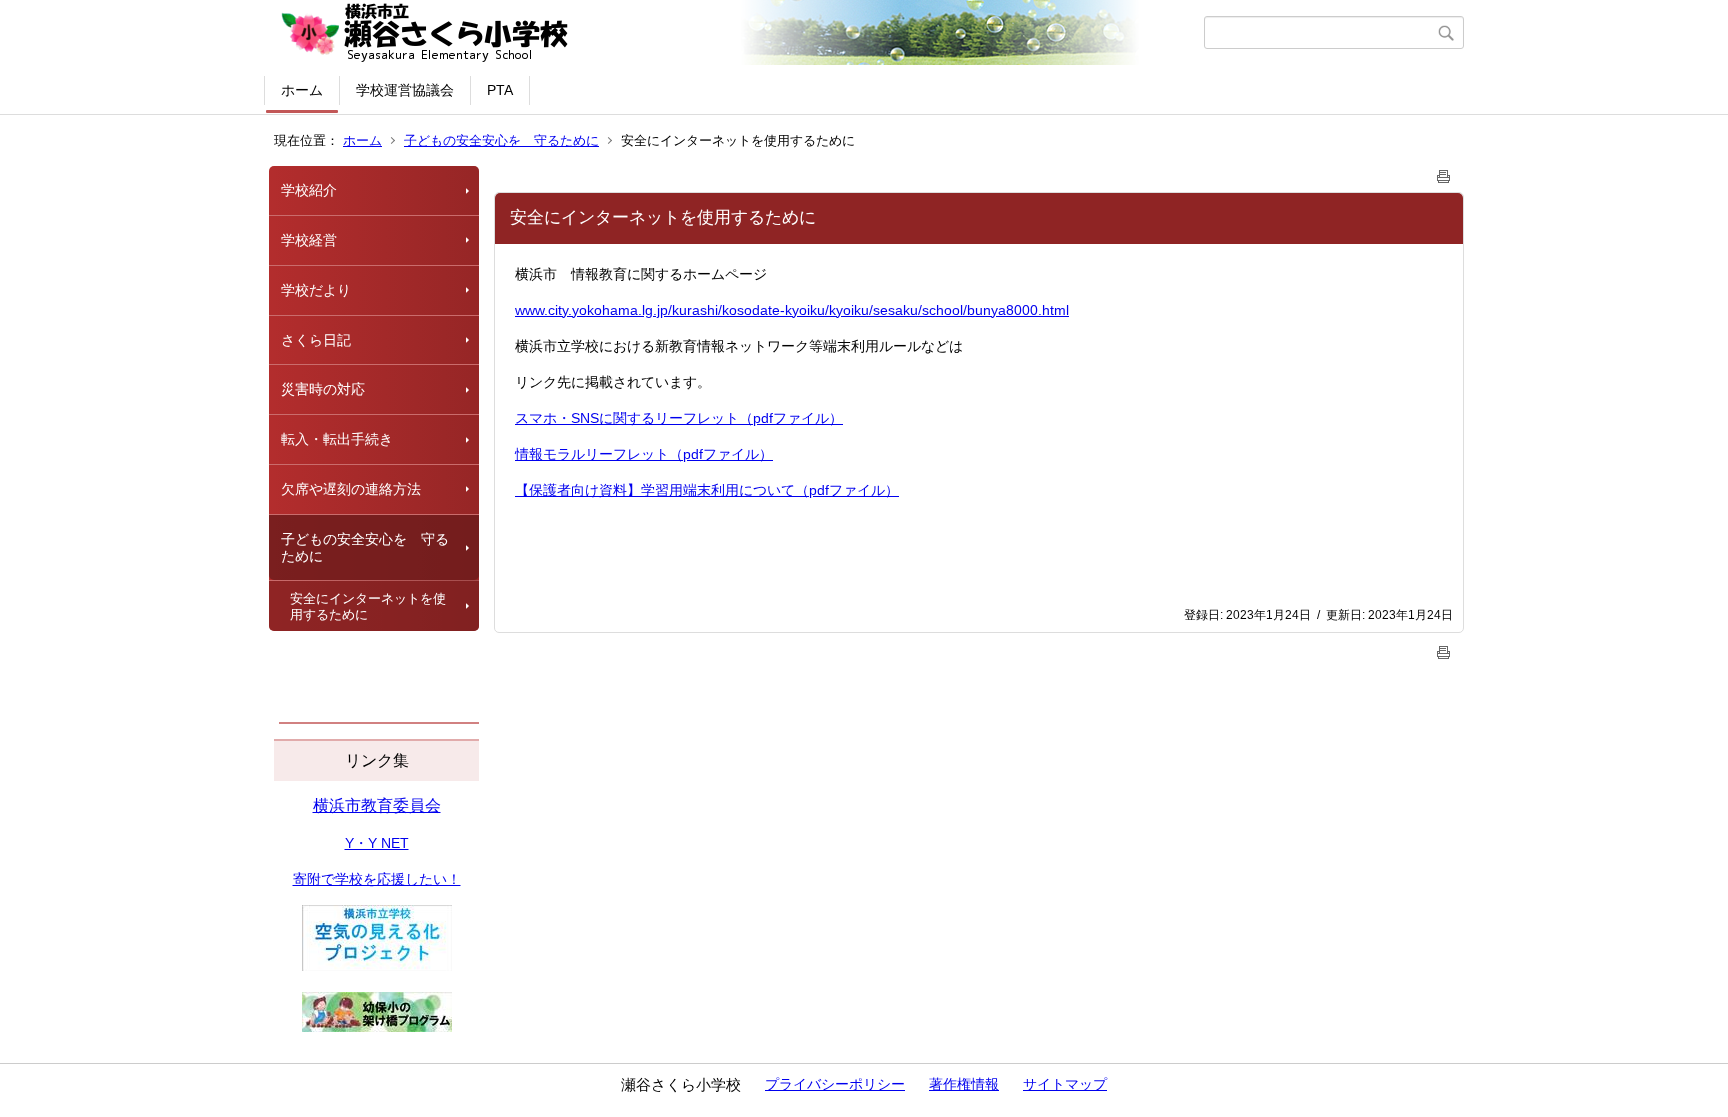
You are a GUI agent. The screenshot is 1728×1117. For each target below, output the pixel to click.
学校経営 (309, 240)
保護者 (550, 490)
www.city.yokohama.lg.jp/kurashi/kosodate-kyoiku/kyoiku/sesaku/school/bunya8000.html (792, 310)
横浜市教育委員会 (377, 805)
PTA (500, 90)
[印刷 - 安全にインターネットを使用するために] (1444, 172)
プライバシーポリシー (835, 1084)
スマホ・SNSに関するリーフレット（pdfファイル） (679, 418)
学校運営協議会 (405, 90)
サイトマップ (1065, 1084)
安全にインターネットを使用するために (368, 606)
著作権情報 (964, 1084)
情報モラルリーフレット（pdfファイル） (644, 454)
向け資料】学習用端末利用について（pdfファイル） (735, 490)
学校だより (316, 290)
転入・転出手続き (337, 439)
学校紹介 (309, 190)
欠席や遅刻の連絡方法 (351, 489)
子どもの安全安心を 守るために (501, 140)
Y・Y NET (377, 843)
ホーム (302, 90)
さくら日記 (316, 340)
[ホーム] (736, 33)
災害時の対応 (323, 389)
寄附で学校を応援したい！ (377, 879)
